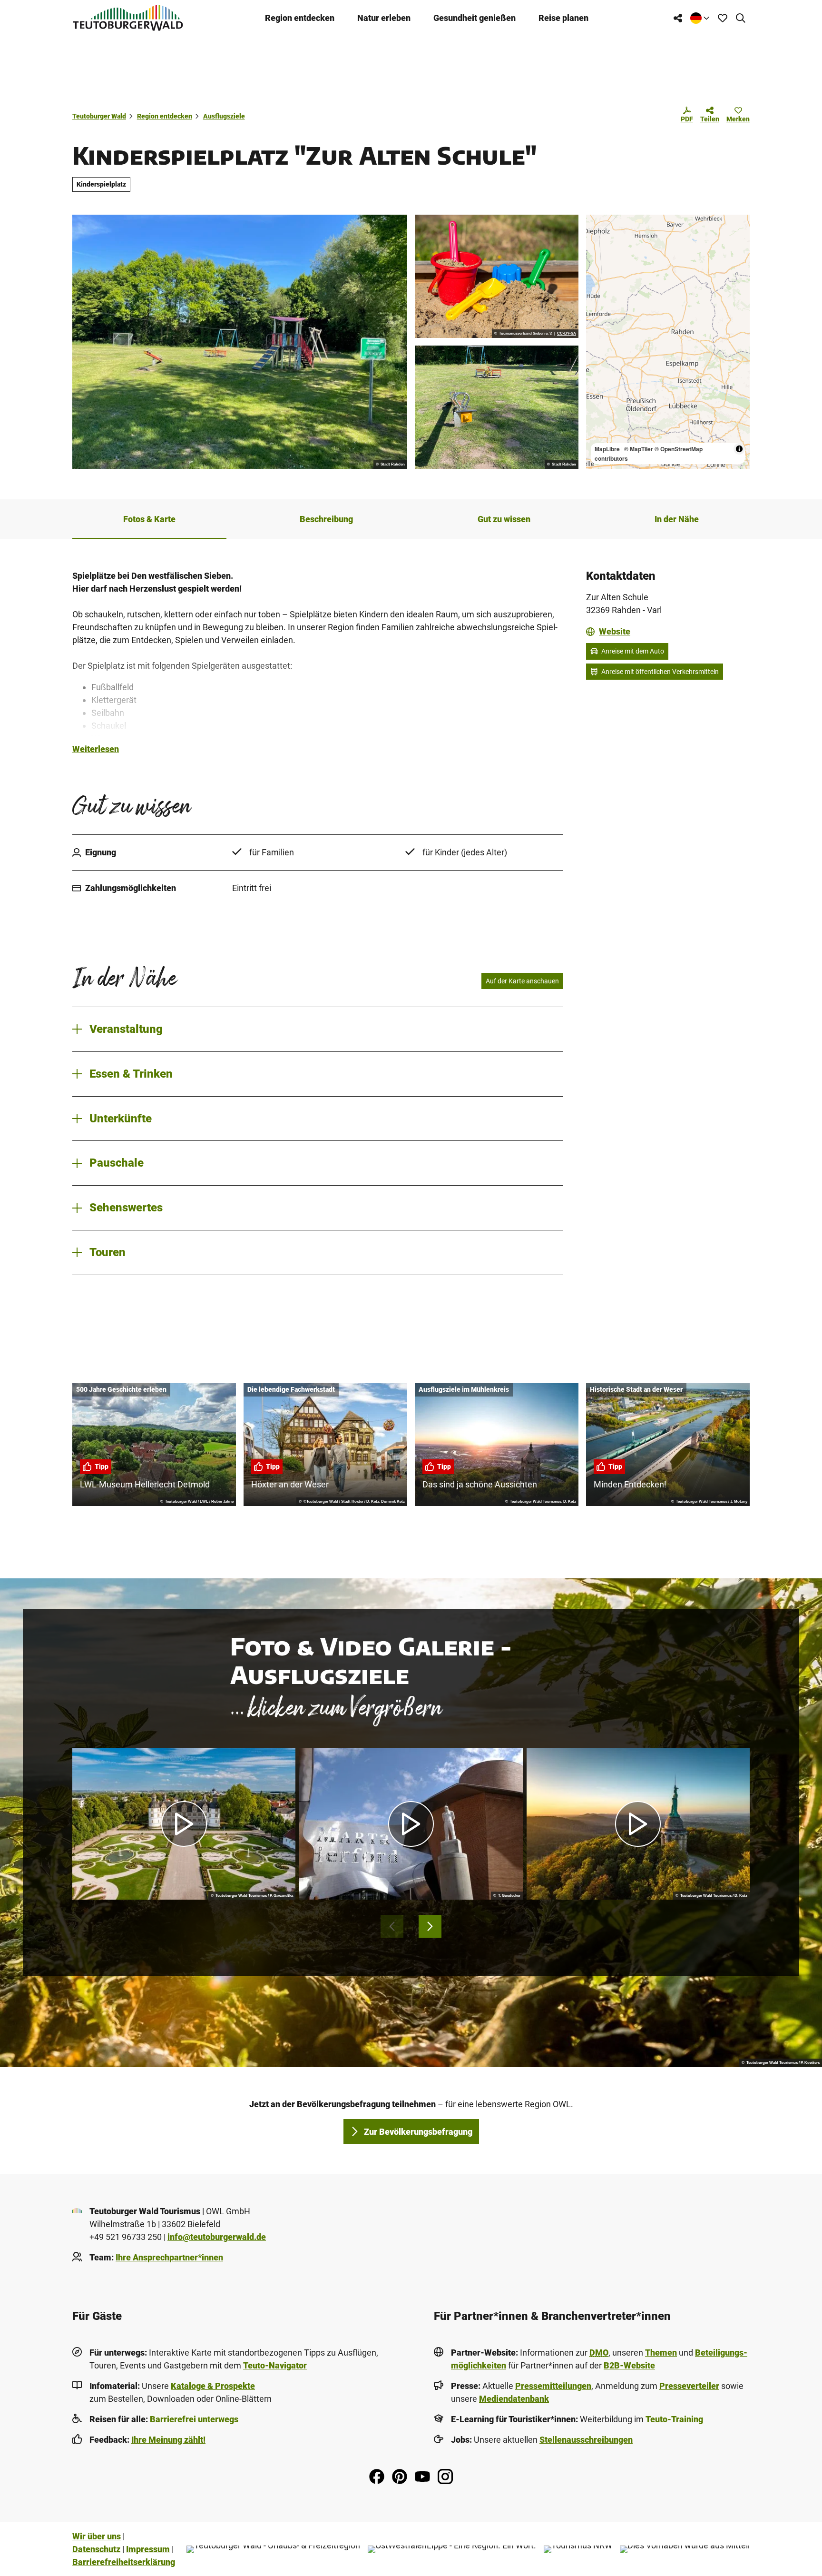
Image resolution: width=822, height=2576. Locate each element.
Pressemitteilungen (553, 2386)
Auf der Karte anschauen (522, 981)
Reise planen (563, 18)
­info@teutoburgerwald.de (217, 2237)
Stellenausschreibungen (586, 2440)
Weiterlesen (96, 749)
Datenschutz (96, 2549)
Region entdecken (300, 18)
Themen (661, 2353)
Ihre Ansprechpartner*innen (169, 2257)
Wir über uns (97, 2536)
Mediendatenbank (514, 2399)
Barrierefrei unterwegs (194, 2419)
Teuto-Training (674, 2419)
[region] (668, 342)
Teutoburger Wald (99, 116)
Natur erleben (384, 18)
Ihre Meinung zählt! (168, 2440)
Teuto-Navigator (275, 2365)
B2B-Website (629, 2365)
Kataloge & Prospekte (213, 2386)
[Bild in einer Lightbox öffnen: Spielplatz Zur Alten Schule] (240, 342)
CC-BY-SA (567, 334)
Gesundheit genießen (475, 18)
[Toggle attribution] (739, 449)
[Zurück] (392, 1926)
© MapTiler (639, 449)
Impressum (148, 2549)
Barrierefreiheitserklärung (124, 2562)
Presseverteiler (689, 2386)
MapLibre (607, 449)
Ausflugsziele (224, 116)
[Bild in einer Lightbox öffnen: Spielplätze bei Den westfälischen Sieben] (497, 276)
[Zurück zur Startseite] (128, 18)
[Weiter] (430, 1926)
